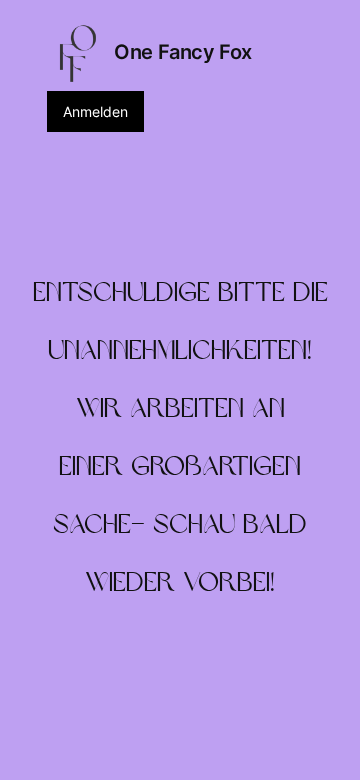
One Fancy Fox (183, 52)
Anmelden (95, 111)
